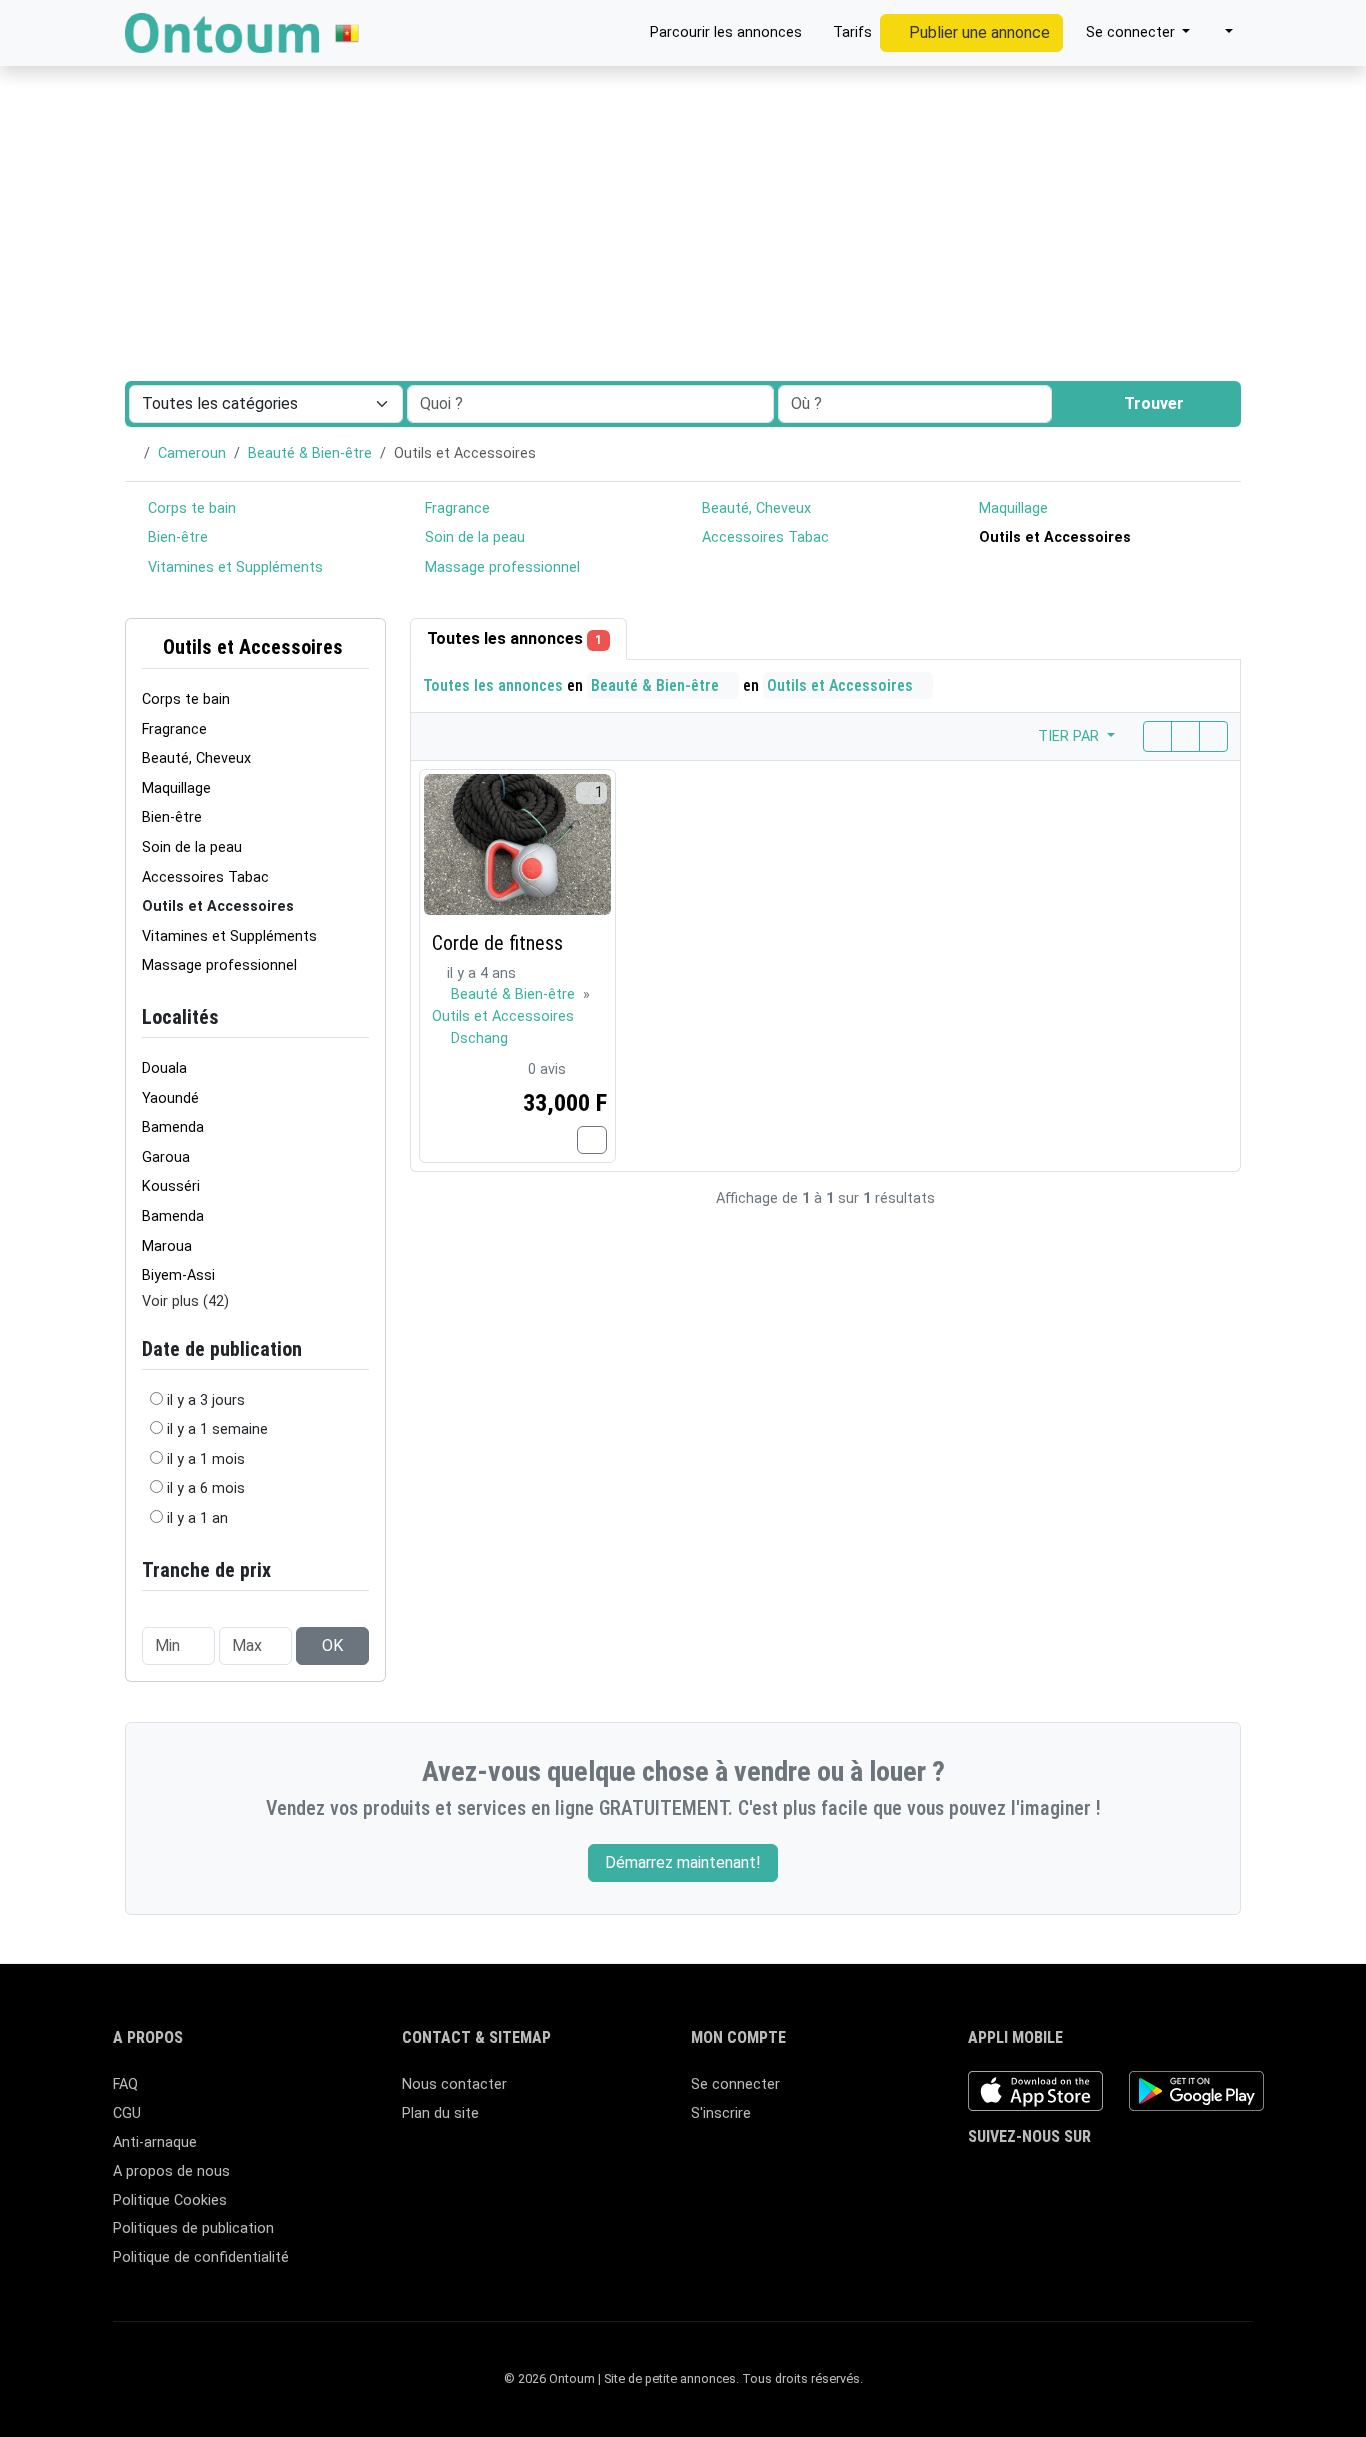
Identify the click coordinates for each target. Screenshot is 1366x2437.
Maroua (167, 1246)
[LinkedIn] (1067, 2177)
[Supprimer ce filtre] (361, 647)
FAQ (125, 2084)
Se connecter (735, 2084)
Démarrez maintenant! (683, 1862)
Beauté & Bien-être (310, 453)
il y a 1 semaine (217, 1429)
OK (332, 1645)
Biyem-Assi (178, 1275)
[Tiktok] (1096, 2177)
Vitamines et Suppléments (233, 567)
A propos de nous (171, 2171)
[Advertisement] (683, 150)
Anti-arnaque (155, 2142)
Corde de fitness (497, 943)
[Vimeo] (1154, 2177)
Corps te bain (190, 508)
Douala (164, 1068)
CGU (127, 2113)
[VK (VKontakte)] (1183, 2177)
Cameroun (192, 453)
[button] (1219, 33)
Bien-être (176, 537)
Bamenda (173, 1127)
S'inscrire (721, 2113)
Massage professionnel (500, 567)
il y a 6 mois (206, 1488)
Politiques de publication (193, 2228)
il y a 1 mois (206, 1459)
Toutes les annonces (514, 638)
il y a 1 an (197, 1518)
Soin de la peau (473, 537)
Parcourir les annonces (724, 32)
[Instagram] (1038, 2177)
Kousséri (171, 1186)
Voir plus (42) (185, 1301)
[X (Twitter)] (1009, 2177)
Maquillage (1011, 508)
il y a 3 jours (206, 1400)
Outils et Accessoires (250, 647)
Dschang (479, 1038)
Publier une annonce (977, 32)
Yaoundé (170, 1098)
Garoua (166, 1157)
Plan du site (440, 2113)
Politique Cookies (170, 2200)
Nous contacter (454, 2084)
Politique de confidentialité (201, 2257)
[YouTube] (1125, 2177)
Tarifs (850, 32)
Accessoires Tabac (763, 537)
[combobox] (915, 404)
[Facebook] (980, 2177)
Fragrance (455, 508)
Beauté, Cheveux (754, 508)
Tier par (1070, 736)
